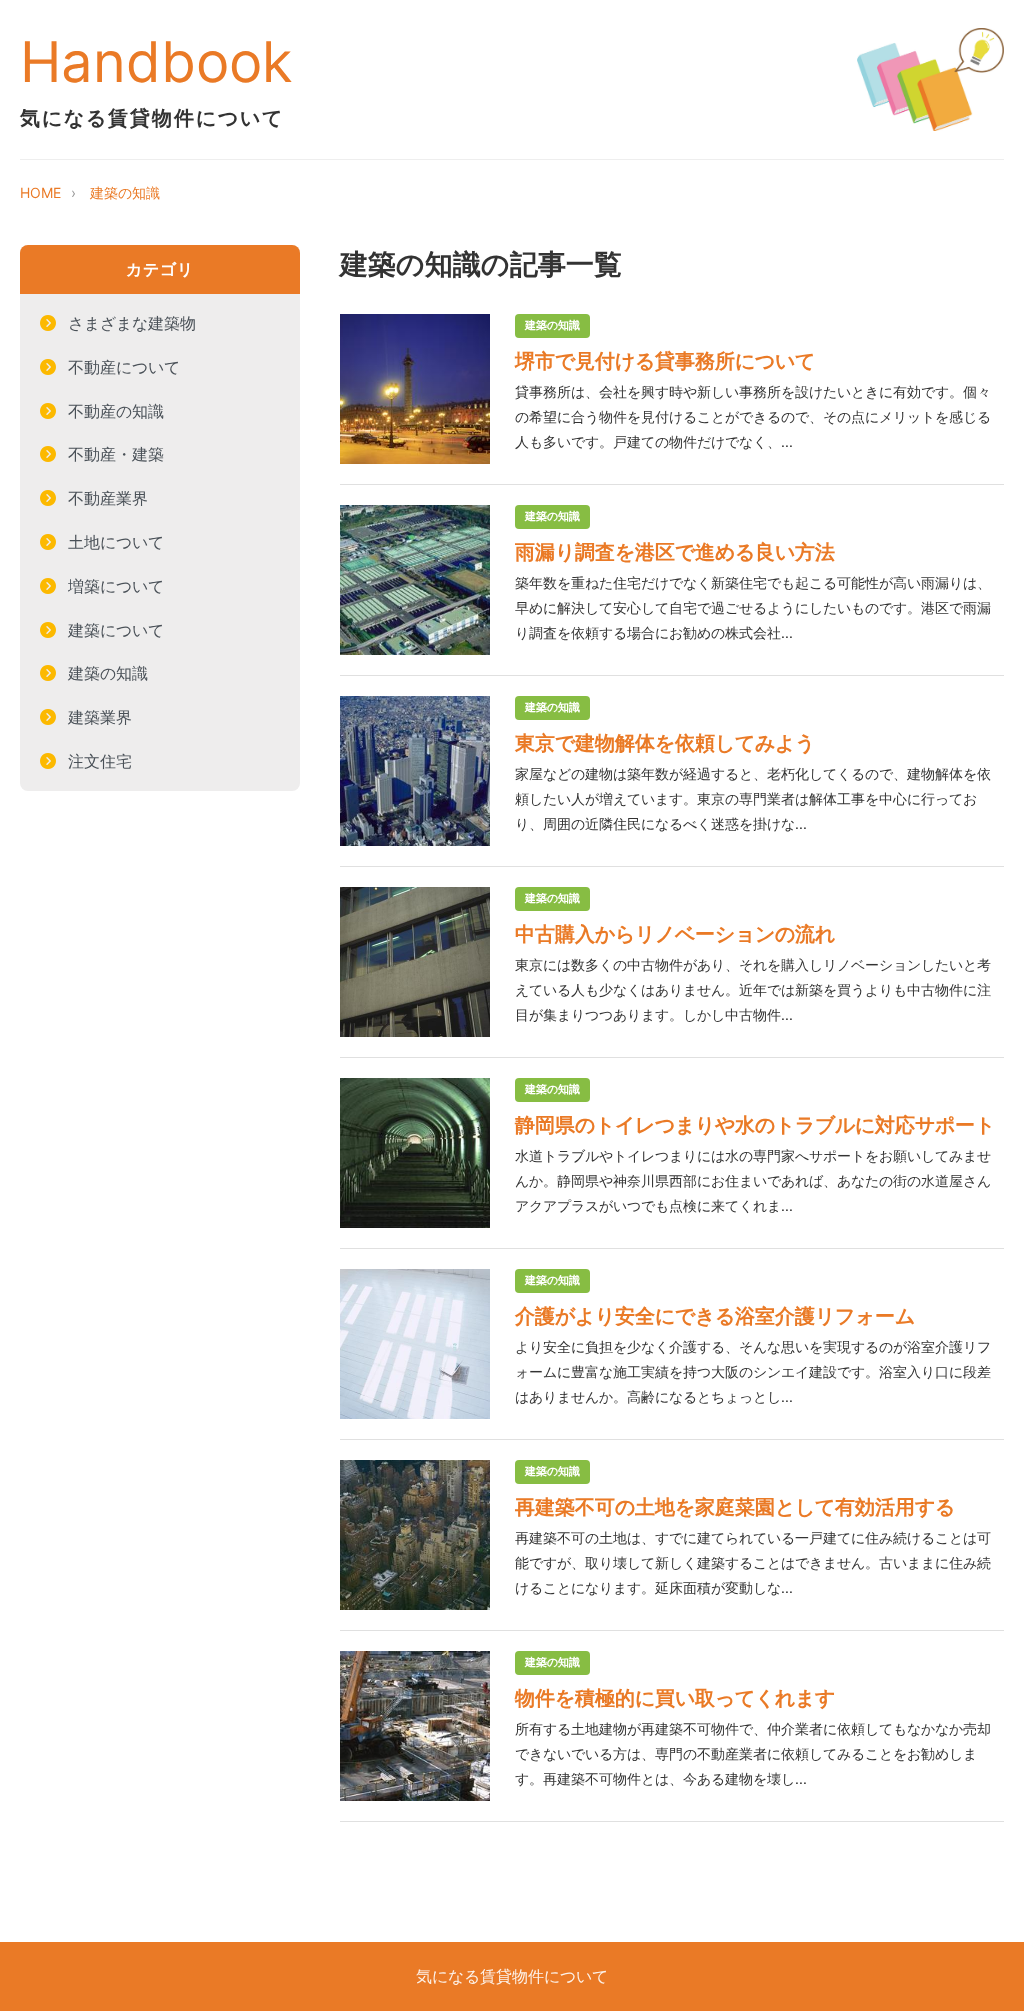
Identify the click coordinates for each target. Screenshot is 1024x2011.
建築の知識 (125, 192)
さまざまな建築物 (132, 323)
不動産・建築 (116, 454)
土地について (116, 542)
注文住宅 (100, 761)
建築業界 (100, 717)
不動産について (124, 367)
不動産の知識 (116, 411)
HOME (40, 192)
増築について (116, 586)
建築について (116, 630)
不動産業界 (108, 498)
